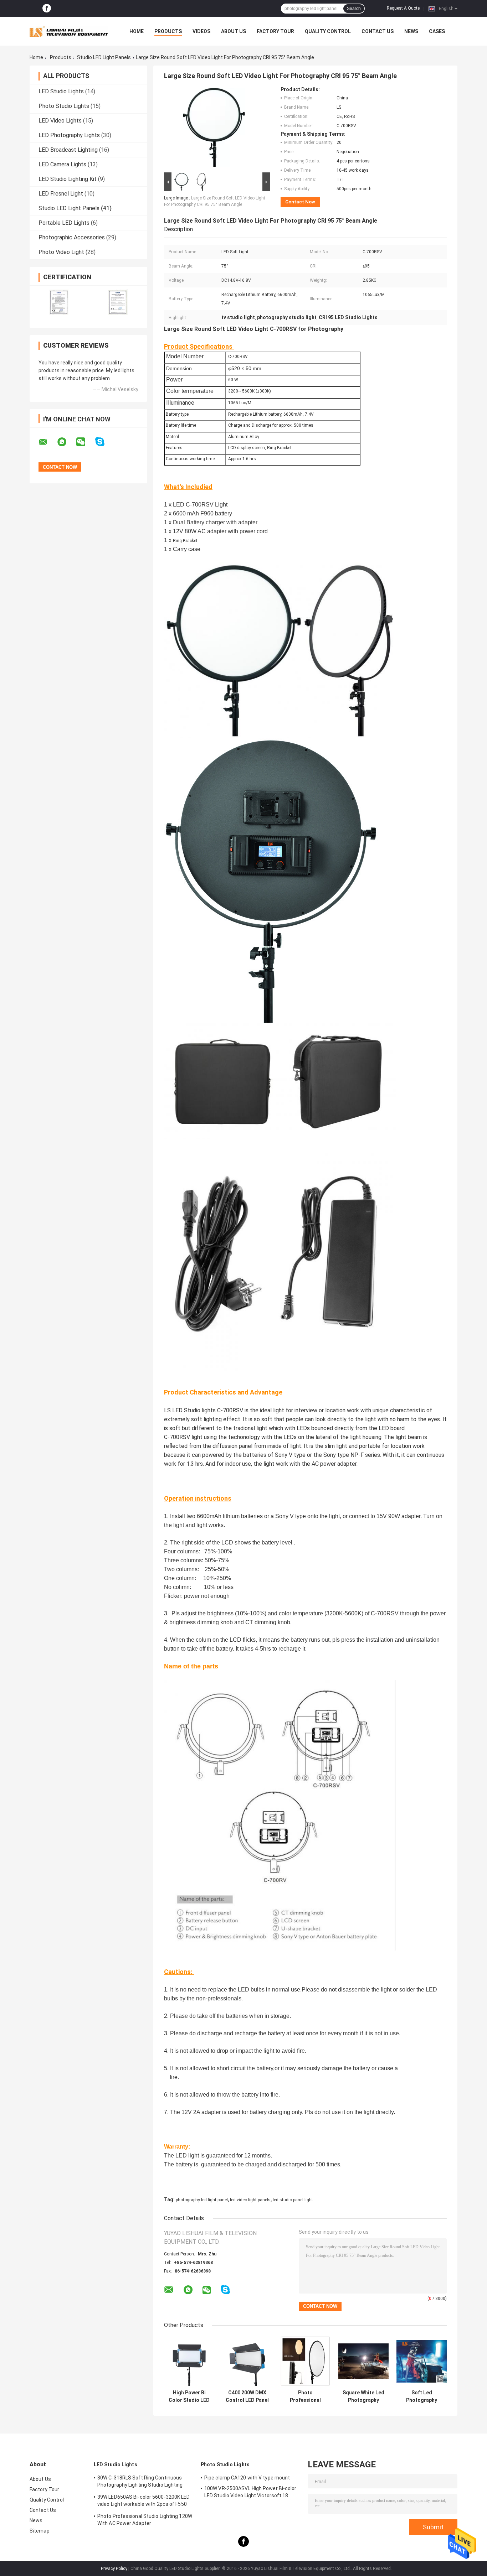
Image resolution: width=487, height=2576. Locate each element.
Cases (437, 31)
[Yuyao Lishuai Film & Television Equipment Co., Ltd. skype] (104, 442)
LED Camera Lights (62, 164)
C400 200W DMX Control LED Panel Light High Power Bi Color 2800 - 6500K (247, 2396)
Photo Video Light (61, 252)
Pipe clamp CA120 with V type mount (247, 2478)
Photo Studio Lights (64, 106)
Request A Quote (403, 8)
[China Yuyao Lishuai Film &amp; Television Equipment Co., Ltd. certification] (59, 302)
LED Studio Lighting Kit (68, 179)
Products (168, 31)
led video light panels (250, 2200)
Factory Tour (275, 31)
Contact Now (300, 202)
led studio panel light (293, 2200)
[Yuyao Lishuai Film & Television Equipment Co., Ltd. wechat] (85, 442)
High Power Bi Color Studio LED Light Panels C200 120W (189, 2396)
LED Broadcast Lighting (68, 150)
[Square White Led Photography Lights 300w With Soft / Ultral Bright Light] (363, 2361)
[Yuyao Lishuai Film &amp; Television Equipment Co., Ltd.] (69, 31)
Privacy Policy (114, 2569)
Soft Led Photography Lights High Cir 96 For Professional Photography (422, 2396)
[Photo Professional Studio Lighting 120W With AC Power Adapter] (305, 2361)
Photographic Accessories (72, 237)
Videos (201, 31)
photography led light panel (202, 2200)
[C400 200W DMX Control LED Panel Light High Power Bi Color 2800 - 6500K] (247, 2361)
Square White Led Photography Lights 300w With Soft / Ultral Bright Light (363, 2396)
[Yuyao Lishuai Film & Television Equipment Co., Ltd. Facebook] (47, 9)
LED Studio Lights (61, 91)
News (411, 31)
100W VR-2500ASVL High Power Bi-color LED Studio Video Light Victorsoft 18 (250, 2492)
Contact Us (378, 31)
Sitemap (40, 2531)
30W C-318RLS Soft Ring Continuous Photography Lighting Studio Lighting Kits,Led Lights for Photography (140, 2482)
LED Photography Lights (69, 135)
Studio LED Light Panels (104, 57)
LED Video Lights (60, 121)
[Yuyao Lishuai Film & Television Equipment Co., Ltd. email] (47, 442)
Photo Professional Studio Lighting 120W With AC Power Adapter (306, 2396)
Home (137, 31)
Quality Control (328, 31)
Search (354, 9)
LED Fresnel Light (61, 194)
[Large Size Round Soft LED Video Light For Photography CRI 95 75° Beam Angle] (214, 129)
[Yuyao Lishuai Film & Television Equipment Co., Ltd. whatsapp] (66, 442)
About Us (234, 31)
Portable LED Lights (64, 223)
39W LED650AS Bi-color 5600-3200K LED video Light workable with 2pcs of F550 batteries (144, 2502)
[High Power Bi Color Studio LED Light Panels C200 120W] (189, 2361)
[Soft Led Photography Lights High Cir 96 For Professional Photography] (422, 2361)
